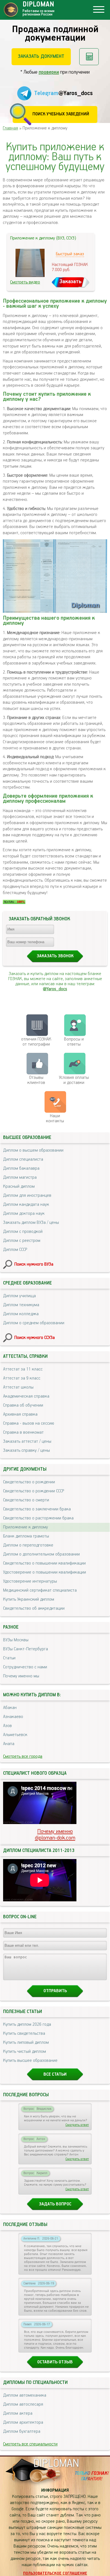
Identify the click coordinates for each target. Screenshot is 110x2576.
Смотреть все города (23, 1757)
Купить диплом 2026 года (27, 2025)
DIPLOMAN (56, 2464)
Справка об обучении (23, 1405)
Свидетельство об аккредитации (34, 1609)
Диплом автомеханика (25, 2395)
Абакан (10, 1708)
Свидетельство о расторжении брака (38, 1518)
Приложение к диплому (26, 1527)
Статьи (9, 1658)
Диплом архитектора (23, 2423)
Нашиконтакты (55, 1119)
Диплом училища (19, 1296)
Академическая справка (26, 1396)
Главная (10, 128)
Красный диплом (19, 1187)
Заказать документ (41, 56)
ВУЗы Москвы (16, 1640)
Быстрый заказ (70, 254)
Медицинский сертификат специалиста (40, 1591)
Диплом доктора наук (24, 1214)
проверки (49, 72)
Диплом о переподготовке (28, 1545)
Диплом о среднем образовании (34, 1323)
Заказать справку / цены (27, 1451)
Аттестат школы (18, 1387)
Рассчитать (89, 57)
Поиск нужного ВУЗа (34, 1264)
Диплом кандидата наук (26, 1205)
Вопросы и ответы (74, 1042)
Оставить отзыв (55, 2362)
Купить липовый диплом (26, 2043)
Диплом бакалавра (21, 1169)
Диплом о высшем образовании (33, 1150)
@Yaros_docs (55, 989)
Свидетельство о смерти (26, 1500)
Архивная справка (20, 1415)
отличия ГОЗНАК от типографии (36, 1042)
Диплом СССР (15, 1250)
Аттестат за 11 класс (23, 1369)
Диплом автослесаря (23, 2405)
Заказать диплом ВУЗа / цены (31, 1223)
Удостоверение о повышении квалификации (45, 1572)
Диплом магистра (20, 1178)
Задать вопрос (55, 2204)
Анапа (9, 1744)
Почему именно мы (21, 1676)
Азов (7, 1726)
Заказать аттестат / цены (27, 1442)
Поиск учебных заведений (61, 114)
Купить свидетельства (24, 2034)
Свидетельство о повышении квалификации (44, 1563)
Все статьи (55, 2075)
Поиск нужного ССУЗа (35, 1338)
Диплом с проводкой (23, 1232)
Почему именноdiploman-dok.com (55, 1835)
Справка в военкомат (23, 1433)
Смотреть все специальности (30, 2444)
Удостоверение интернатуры (30, 1581)
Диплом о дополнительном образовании (41, 1554)
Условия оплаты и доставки (74, 1080)
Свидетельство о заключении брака (37, 1509)
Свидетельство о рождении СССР (34, 1491)
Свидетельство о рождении (29, 1482)
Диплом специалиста (23, 1160)
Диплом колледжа (21, 1314)
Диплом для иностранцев (27, 1196)
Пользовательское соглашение (55, 2573)
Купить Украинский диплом (29, 1600)
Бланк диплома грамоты (26, 1536)
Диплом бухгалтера (22, 2432)
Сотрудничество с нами (25, 1667)
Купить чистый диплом (25, 2052)
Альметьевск (15, 1735)
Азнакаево (13, 1717)
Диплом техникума (21, 1305)
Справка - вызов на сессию (29, 1424)
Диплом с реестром (22, 1241)
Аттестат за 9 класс (22, 1378)
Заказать (71, 282)
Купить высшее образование (30, 2061)
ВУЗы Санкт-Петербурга (26, 1649)
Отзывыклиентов (36, 1080)
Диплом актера (18, 2414)
